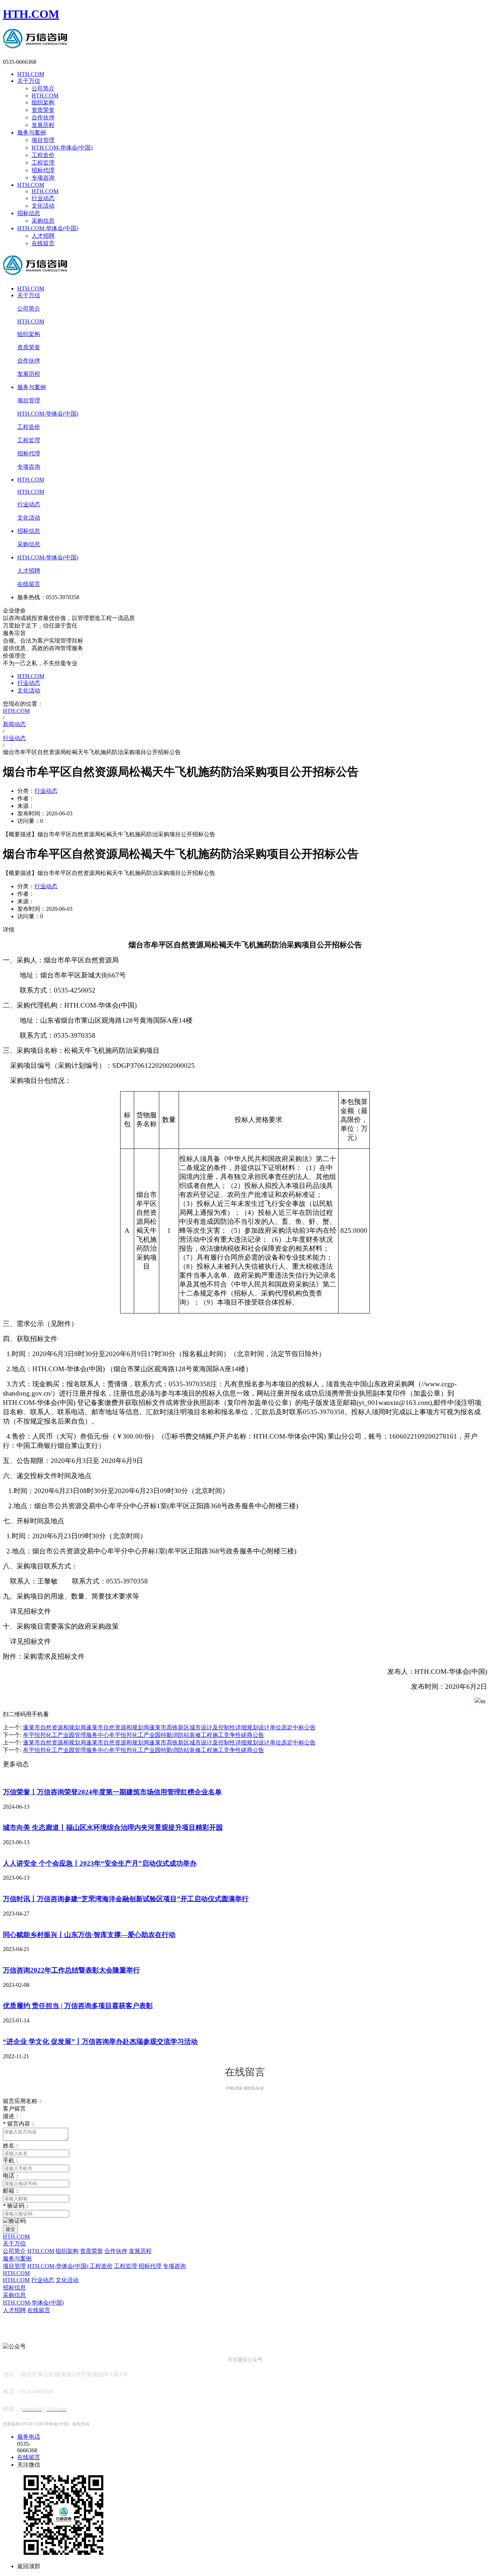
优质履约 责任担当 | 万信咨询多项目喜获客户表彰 (78, 2006)
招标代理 (43, 170)
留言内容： (19, 2124)
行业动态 (43, 198)
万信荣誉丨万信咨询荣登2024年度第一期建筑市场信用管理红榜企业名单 (112, 1792)
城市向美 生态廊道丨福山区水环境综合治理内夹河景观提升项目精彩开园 (113, 1827)
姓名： (11, 2146)
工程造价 (43, 155)
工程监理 (43, 163)
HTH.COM (31, 14)
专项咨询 (43, 178)
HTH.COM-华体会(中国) (62, 148)
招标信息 (29, 213)
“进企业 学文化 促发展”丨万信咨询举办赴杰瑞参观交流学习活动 (100, 2042)
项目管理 (43, 140)
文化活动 (43, 206)
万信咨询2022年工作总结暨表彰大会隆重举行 (71, 1970)
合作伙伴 (43, 117)
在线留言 (43, 243)
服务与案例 (32, 132)
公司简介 (43, 88)
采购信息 (43, 221)
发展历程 (43, 125)
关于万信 (29, 81)
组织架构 (43, 102)
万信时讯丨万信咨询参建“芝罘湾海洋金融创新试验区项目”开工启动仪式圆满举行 (126, 1899)
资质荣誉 (43, 110)
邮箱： (11, 2191)
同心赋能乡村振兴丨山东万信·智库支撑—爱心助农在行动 (89, 1935)
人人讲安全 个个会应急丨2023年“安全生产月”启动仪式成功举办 (100, 1863)
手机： (11, 2161)
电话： (11, 2176)
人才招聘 (43, 236)
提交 (10, 2229)
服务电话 (29, 2437)
